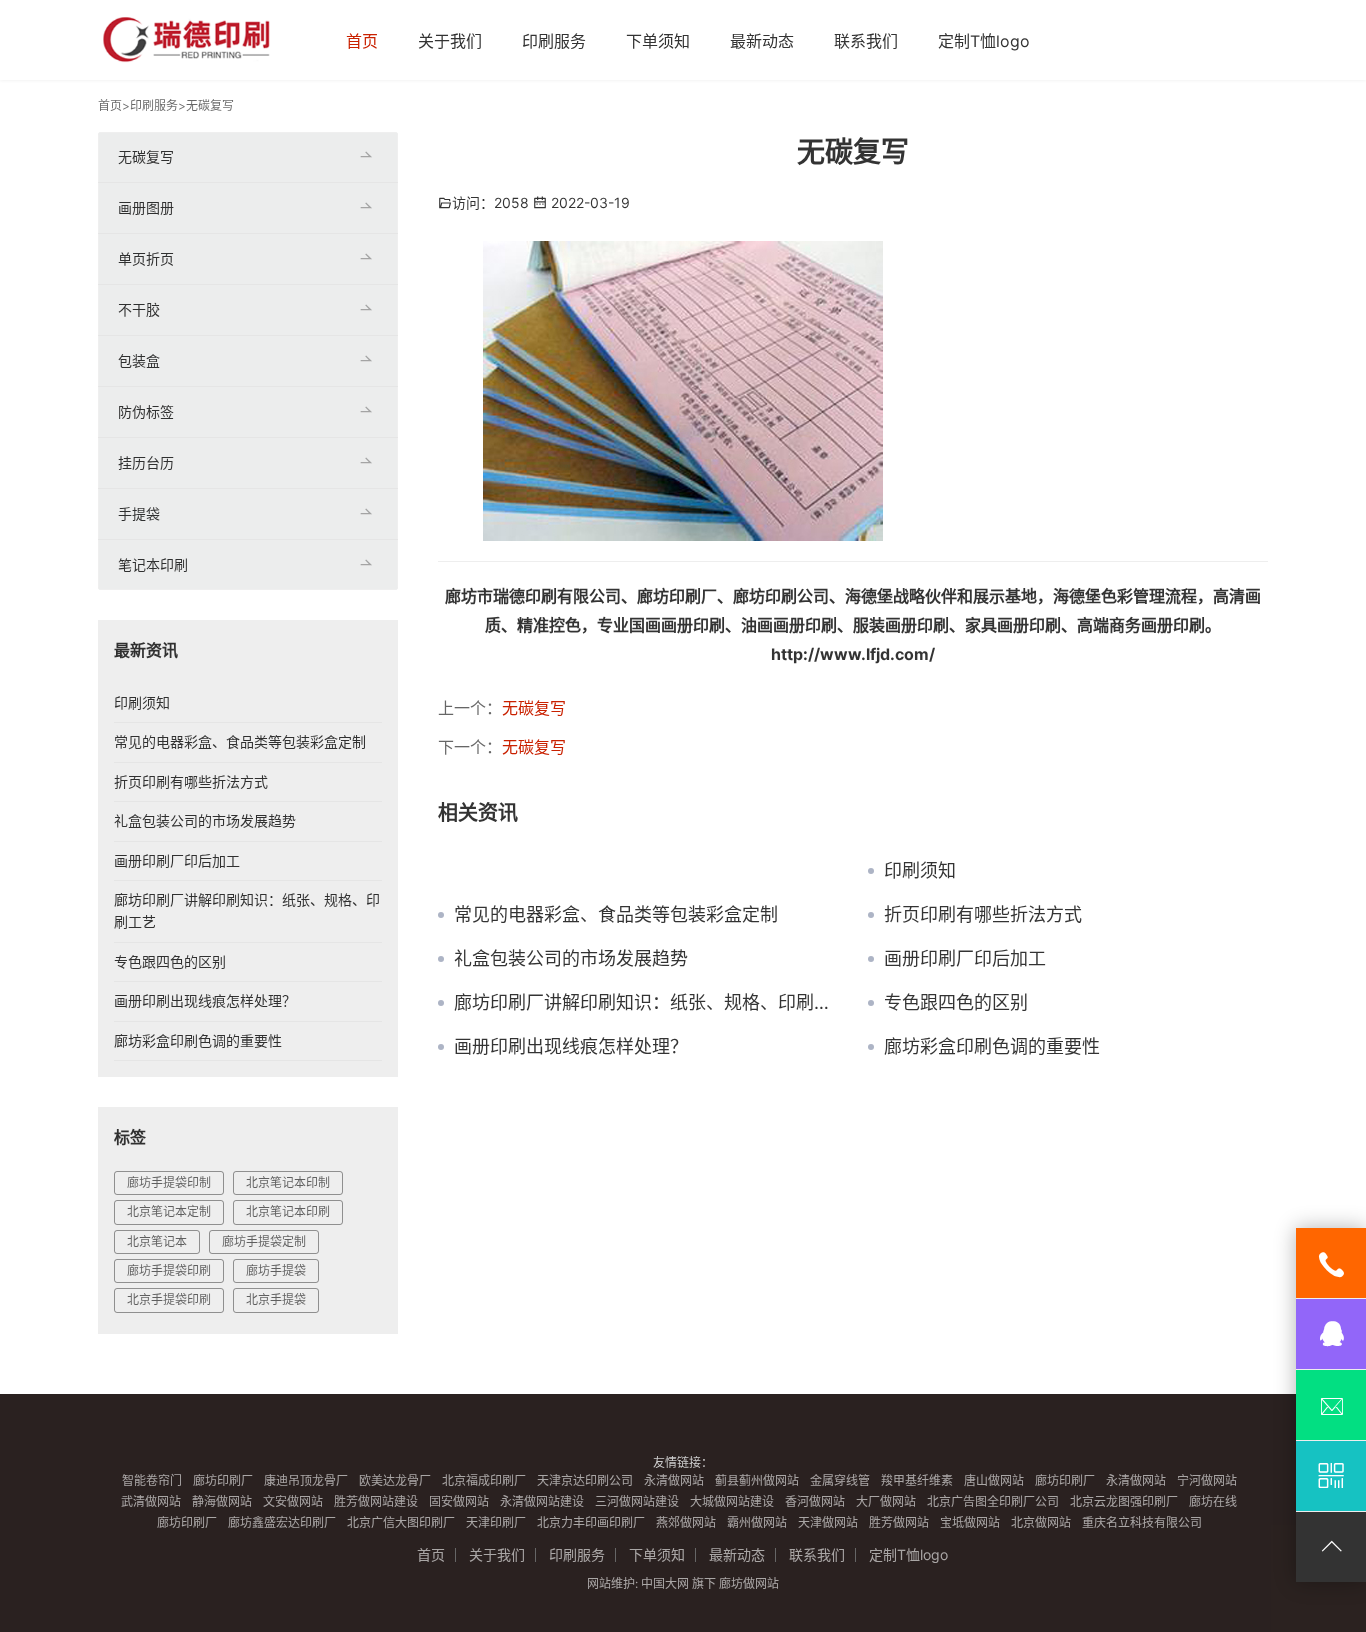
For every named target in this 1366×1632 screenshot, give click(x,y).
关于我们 (450, 41)
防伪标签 (146, 411)
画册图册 (146, 207)
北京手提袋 (276, 1299)
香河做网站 (815, 1501)
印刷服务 (554, 41)
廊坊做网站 (749, 1583)
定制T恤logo (984, 41)
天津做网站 (828, 1522)
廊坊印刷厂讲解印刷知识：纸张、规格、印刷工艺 (646, 1003)
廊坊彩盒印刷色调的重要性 (992, 1047)
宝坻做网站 (970, 1522)
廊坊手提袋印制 (169, 1182)
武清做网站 (151, 1501)
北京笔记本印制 (288, 1182)
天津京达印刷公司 (585, 1480)
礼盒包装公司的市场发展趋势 (571, 959)
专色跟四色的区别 (956, 1003)
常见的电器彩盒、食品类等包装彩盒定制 (616, 915)
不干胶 (139, 309)
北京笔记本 (157, 1241)
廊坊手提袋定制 (264, 1241)
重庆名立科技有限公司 (1142, 1522)
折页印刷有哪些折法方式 (983, 915)
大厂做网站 (886, 1501)
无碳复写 (210, 105)
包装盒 (139, 360)
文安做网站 (293, 1501)
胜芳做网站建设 (376, 1501)
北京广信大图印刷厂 (401, 1522)
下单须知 (658, 41)
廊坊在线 (1213, 1501)
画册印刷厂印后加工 (965, 959)
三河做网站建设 (637, 1501)
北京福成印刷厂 (484, 1480)
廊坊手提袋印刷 (169, 1270)
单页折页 (146, 258)
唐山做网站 (994, 1480)
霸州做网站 (757, 1522)
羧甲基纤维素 (917, 1480)
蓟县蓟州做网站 (757, 1480)
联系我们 (866, 41)
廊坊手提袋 (276, 1270)
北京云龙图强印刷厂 (1124, 1501)
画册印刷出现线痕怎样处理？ (571, 1047)
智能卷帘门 (152, 1480)
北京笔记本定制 (169, 1211)
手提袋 (139, 513)
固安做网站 (459, 1501)
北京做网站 (1041, 1522)
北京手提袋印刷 (169, 1299)
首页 (362, 41)
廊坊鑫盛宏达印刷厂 (282, 1522)
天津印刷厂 (496, 1522)
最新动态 (762, 41)
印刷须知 (920, 871)
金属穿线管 (840, 1480)
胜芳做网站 (899, 1522)
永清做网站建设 (542, 1501)
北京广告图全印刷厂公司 (993, 1501)
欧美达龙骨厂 (395, 1480)
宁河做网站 (1207, 1480)
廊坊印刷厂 (223, 1480)
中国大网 (665, 1583)
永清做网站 (674, 1480)
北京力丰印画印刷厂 (591, 1522)
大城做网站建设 (732, 1501)
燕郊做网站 (686, 1522)
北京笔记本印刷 (288, 1211)
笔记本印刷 (153, 564)
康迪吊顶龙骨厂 (306, 1480)
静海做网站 (222, 1501)
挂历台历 (146, 462)
